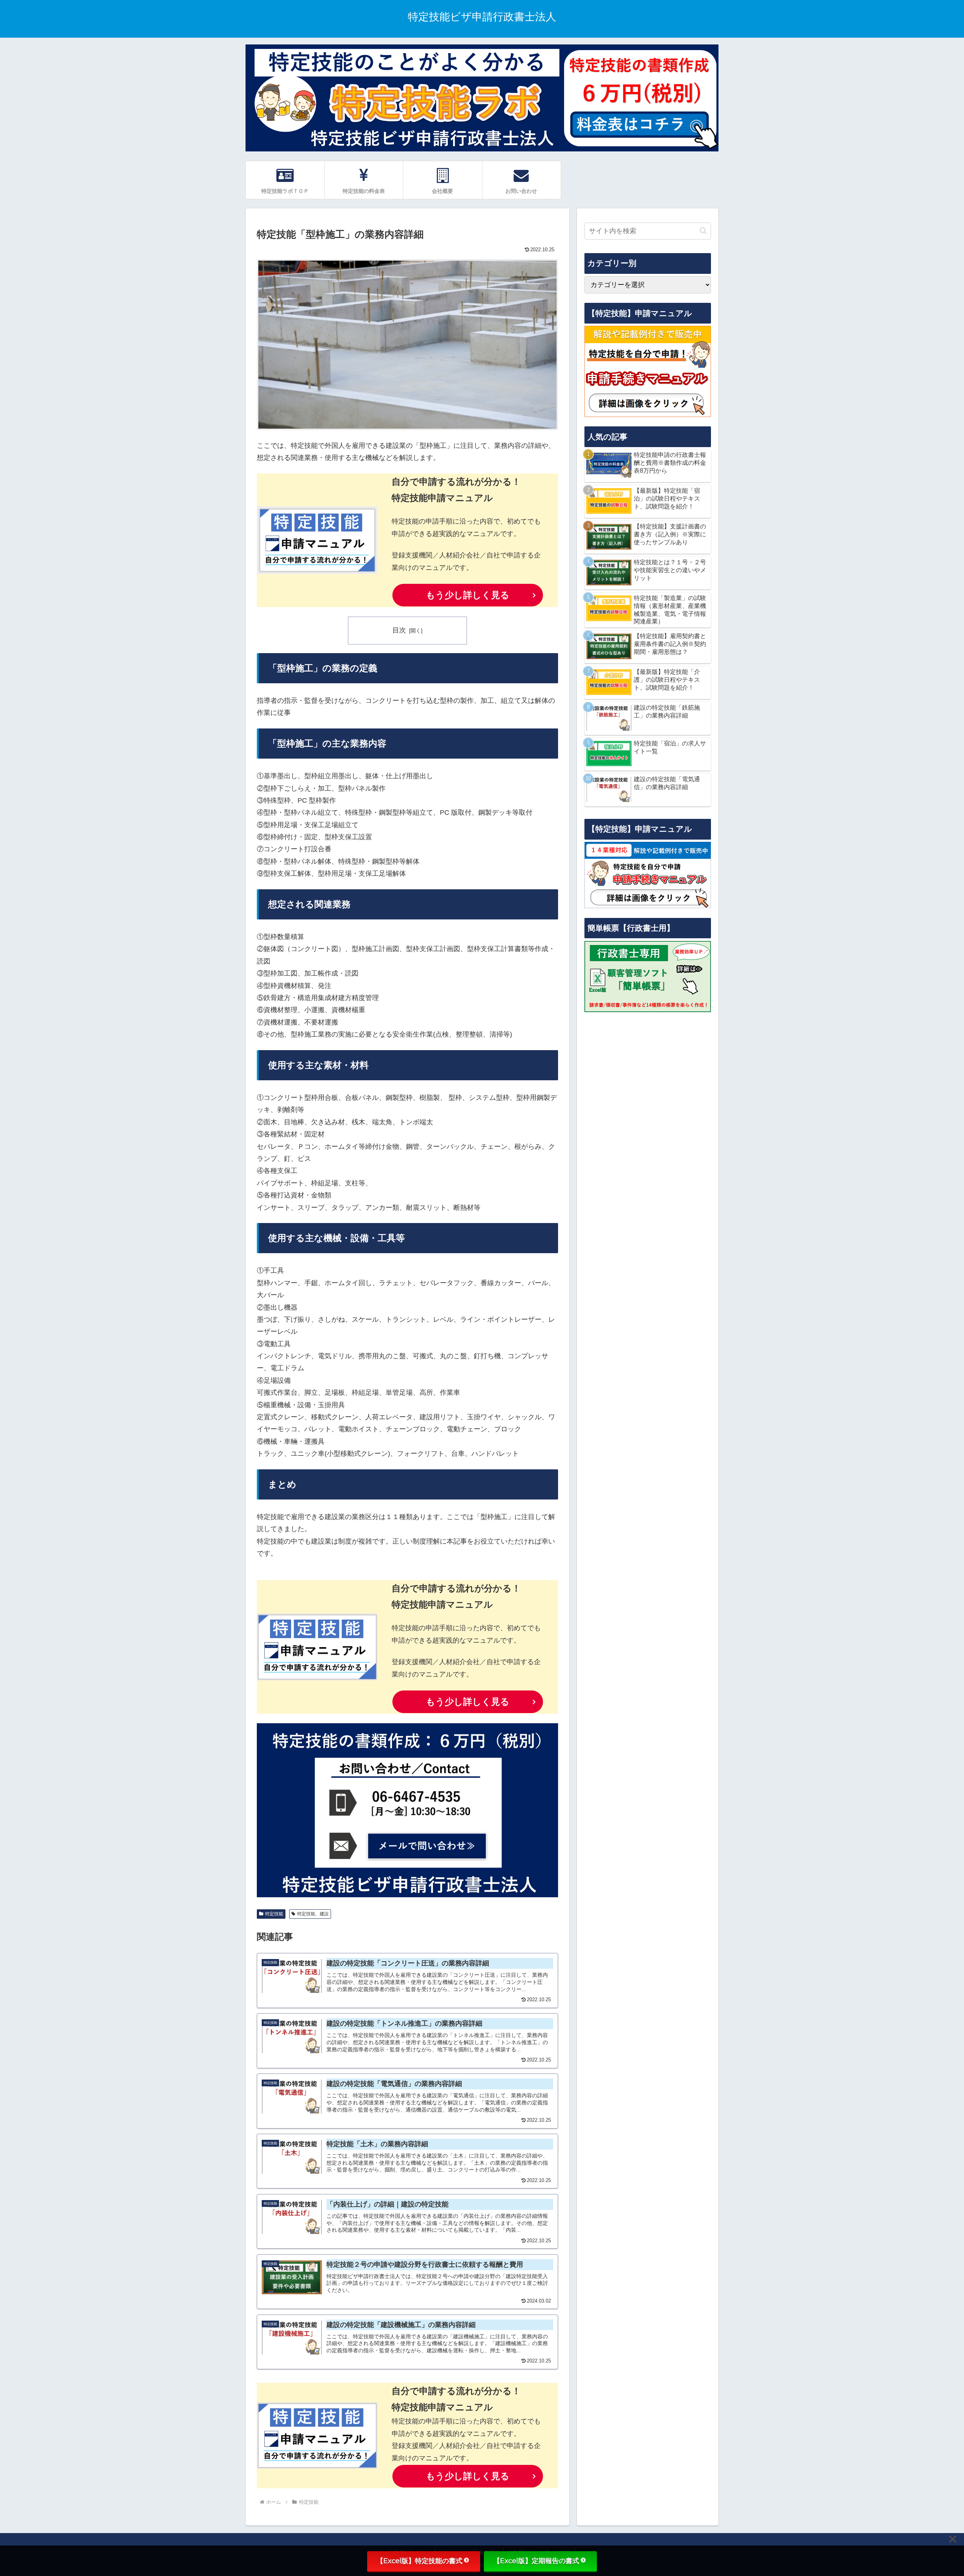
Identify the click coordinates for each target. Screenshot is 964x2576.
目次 (399, 630)
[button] (703, 231)
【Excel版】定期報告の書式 (536, 2561)
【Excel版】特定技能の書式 (419, 2561)
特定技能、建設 (313, 1914)
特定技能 (274, 1914)
